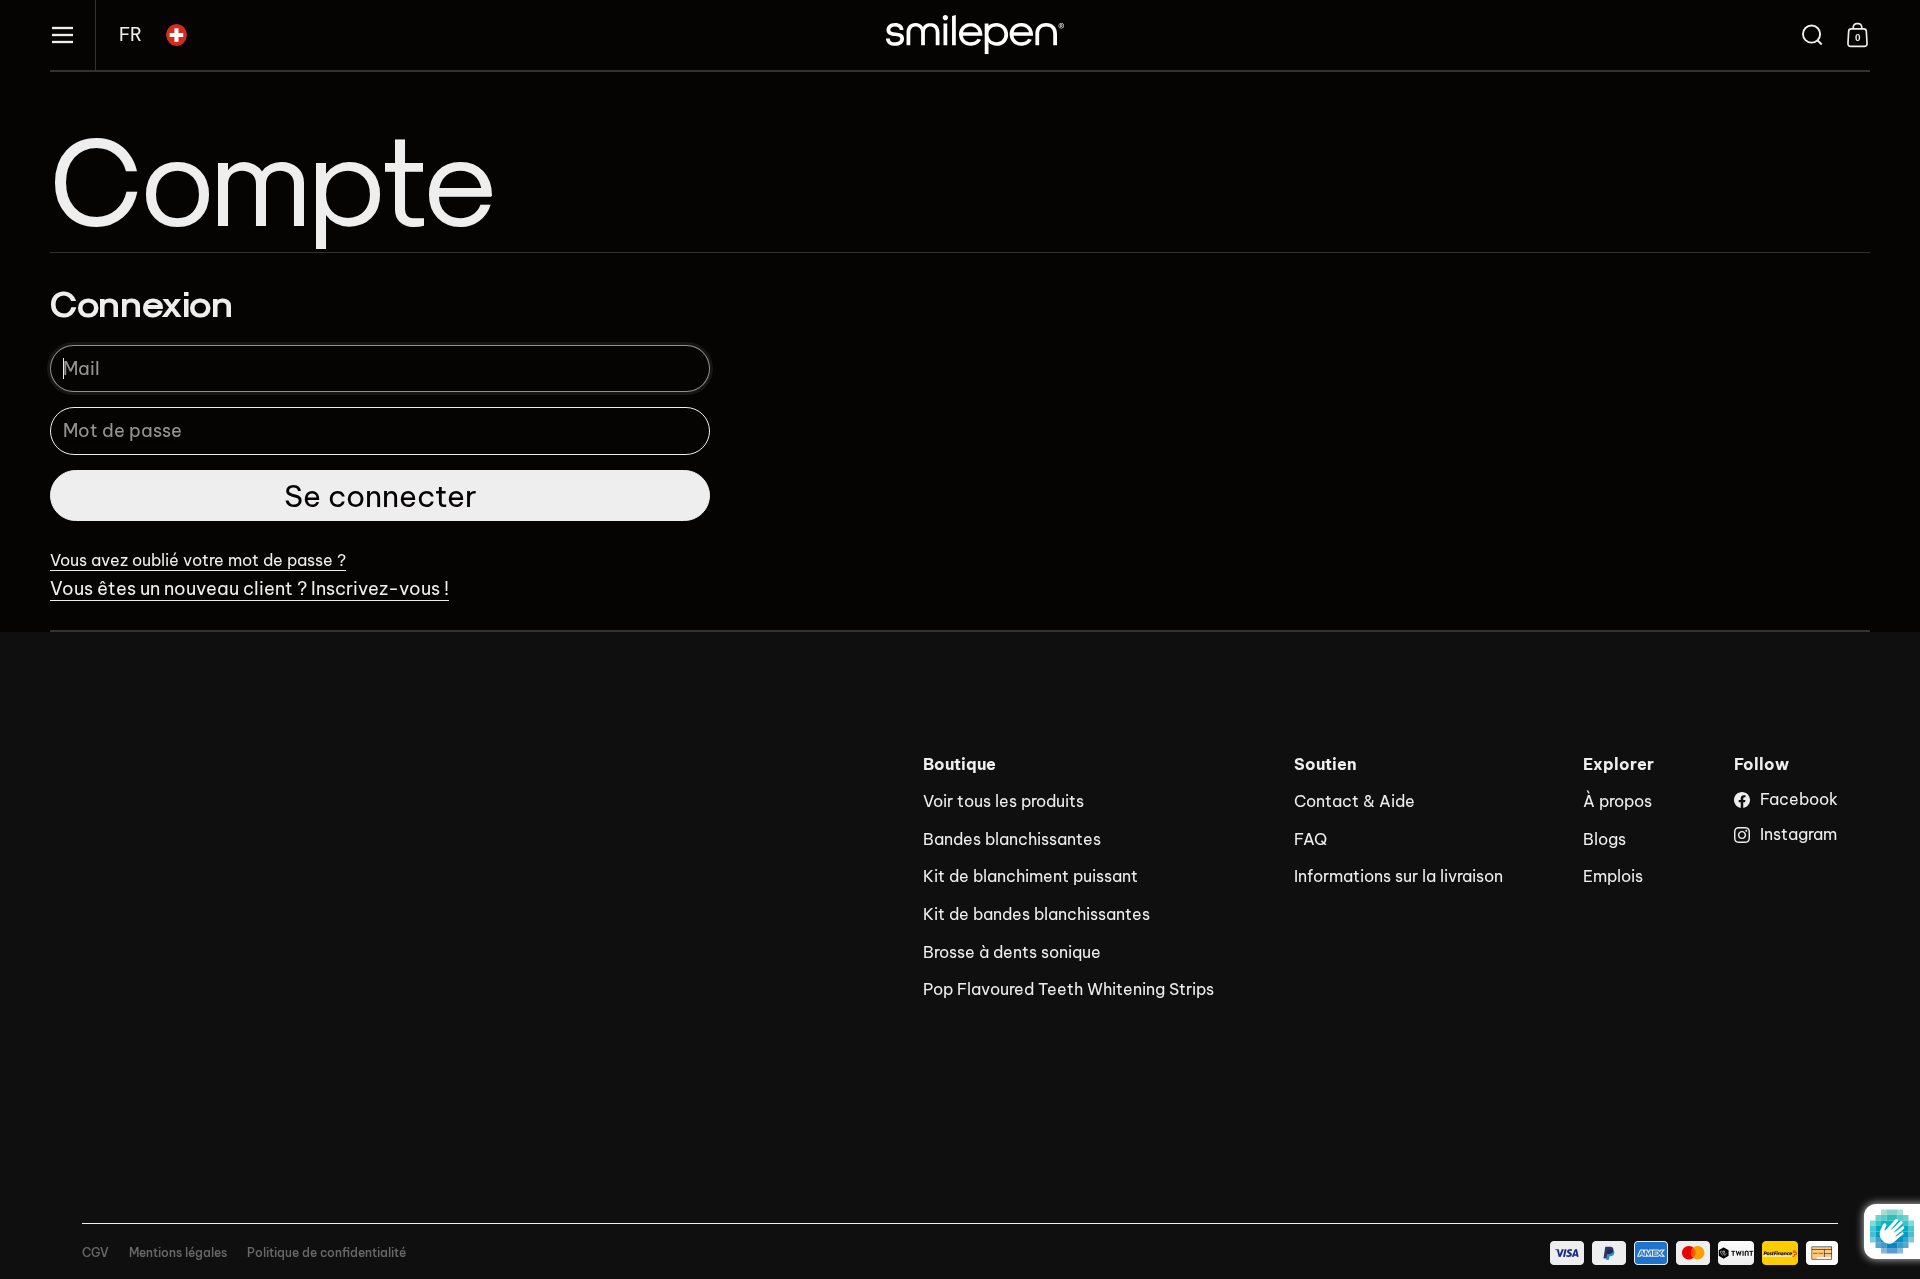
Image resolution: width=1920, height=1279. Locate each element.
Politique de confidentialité (326, 1253)
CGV (95, 1253)
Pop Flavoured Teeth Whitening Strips (1068, 989)
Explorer (1618, 764)
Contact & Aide (1354, 801)
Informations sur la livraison (1398, 876)
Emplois (1613, 876)
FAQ (1310, 839)
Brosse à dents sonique (1012, 952)
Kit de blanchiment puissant (1030, 876)
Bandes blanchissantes (1012, 839)
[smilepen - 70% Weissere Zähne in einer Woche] (975, 35)
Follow (1761, 764)
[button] (130, 35)
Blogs (1604, 839)
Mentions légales (178, 1253)
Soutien (1325, 764)
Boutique (959, 764)
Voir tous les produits (1003, 801)
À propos (1617, 801)
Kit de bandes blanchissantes (1036, 914)
